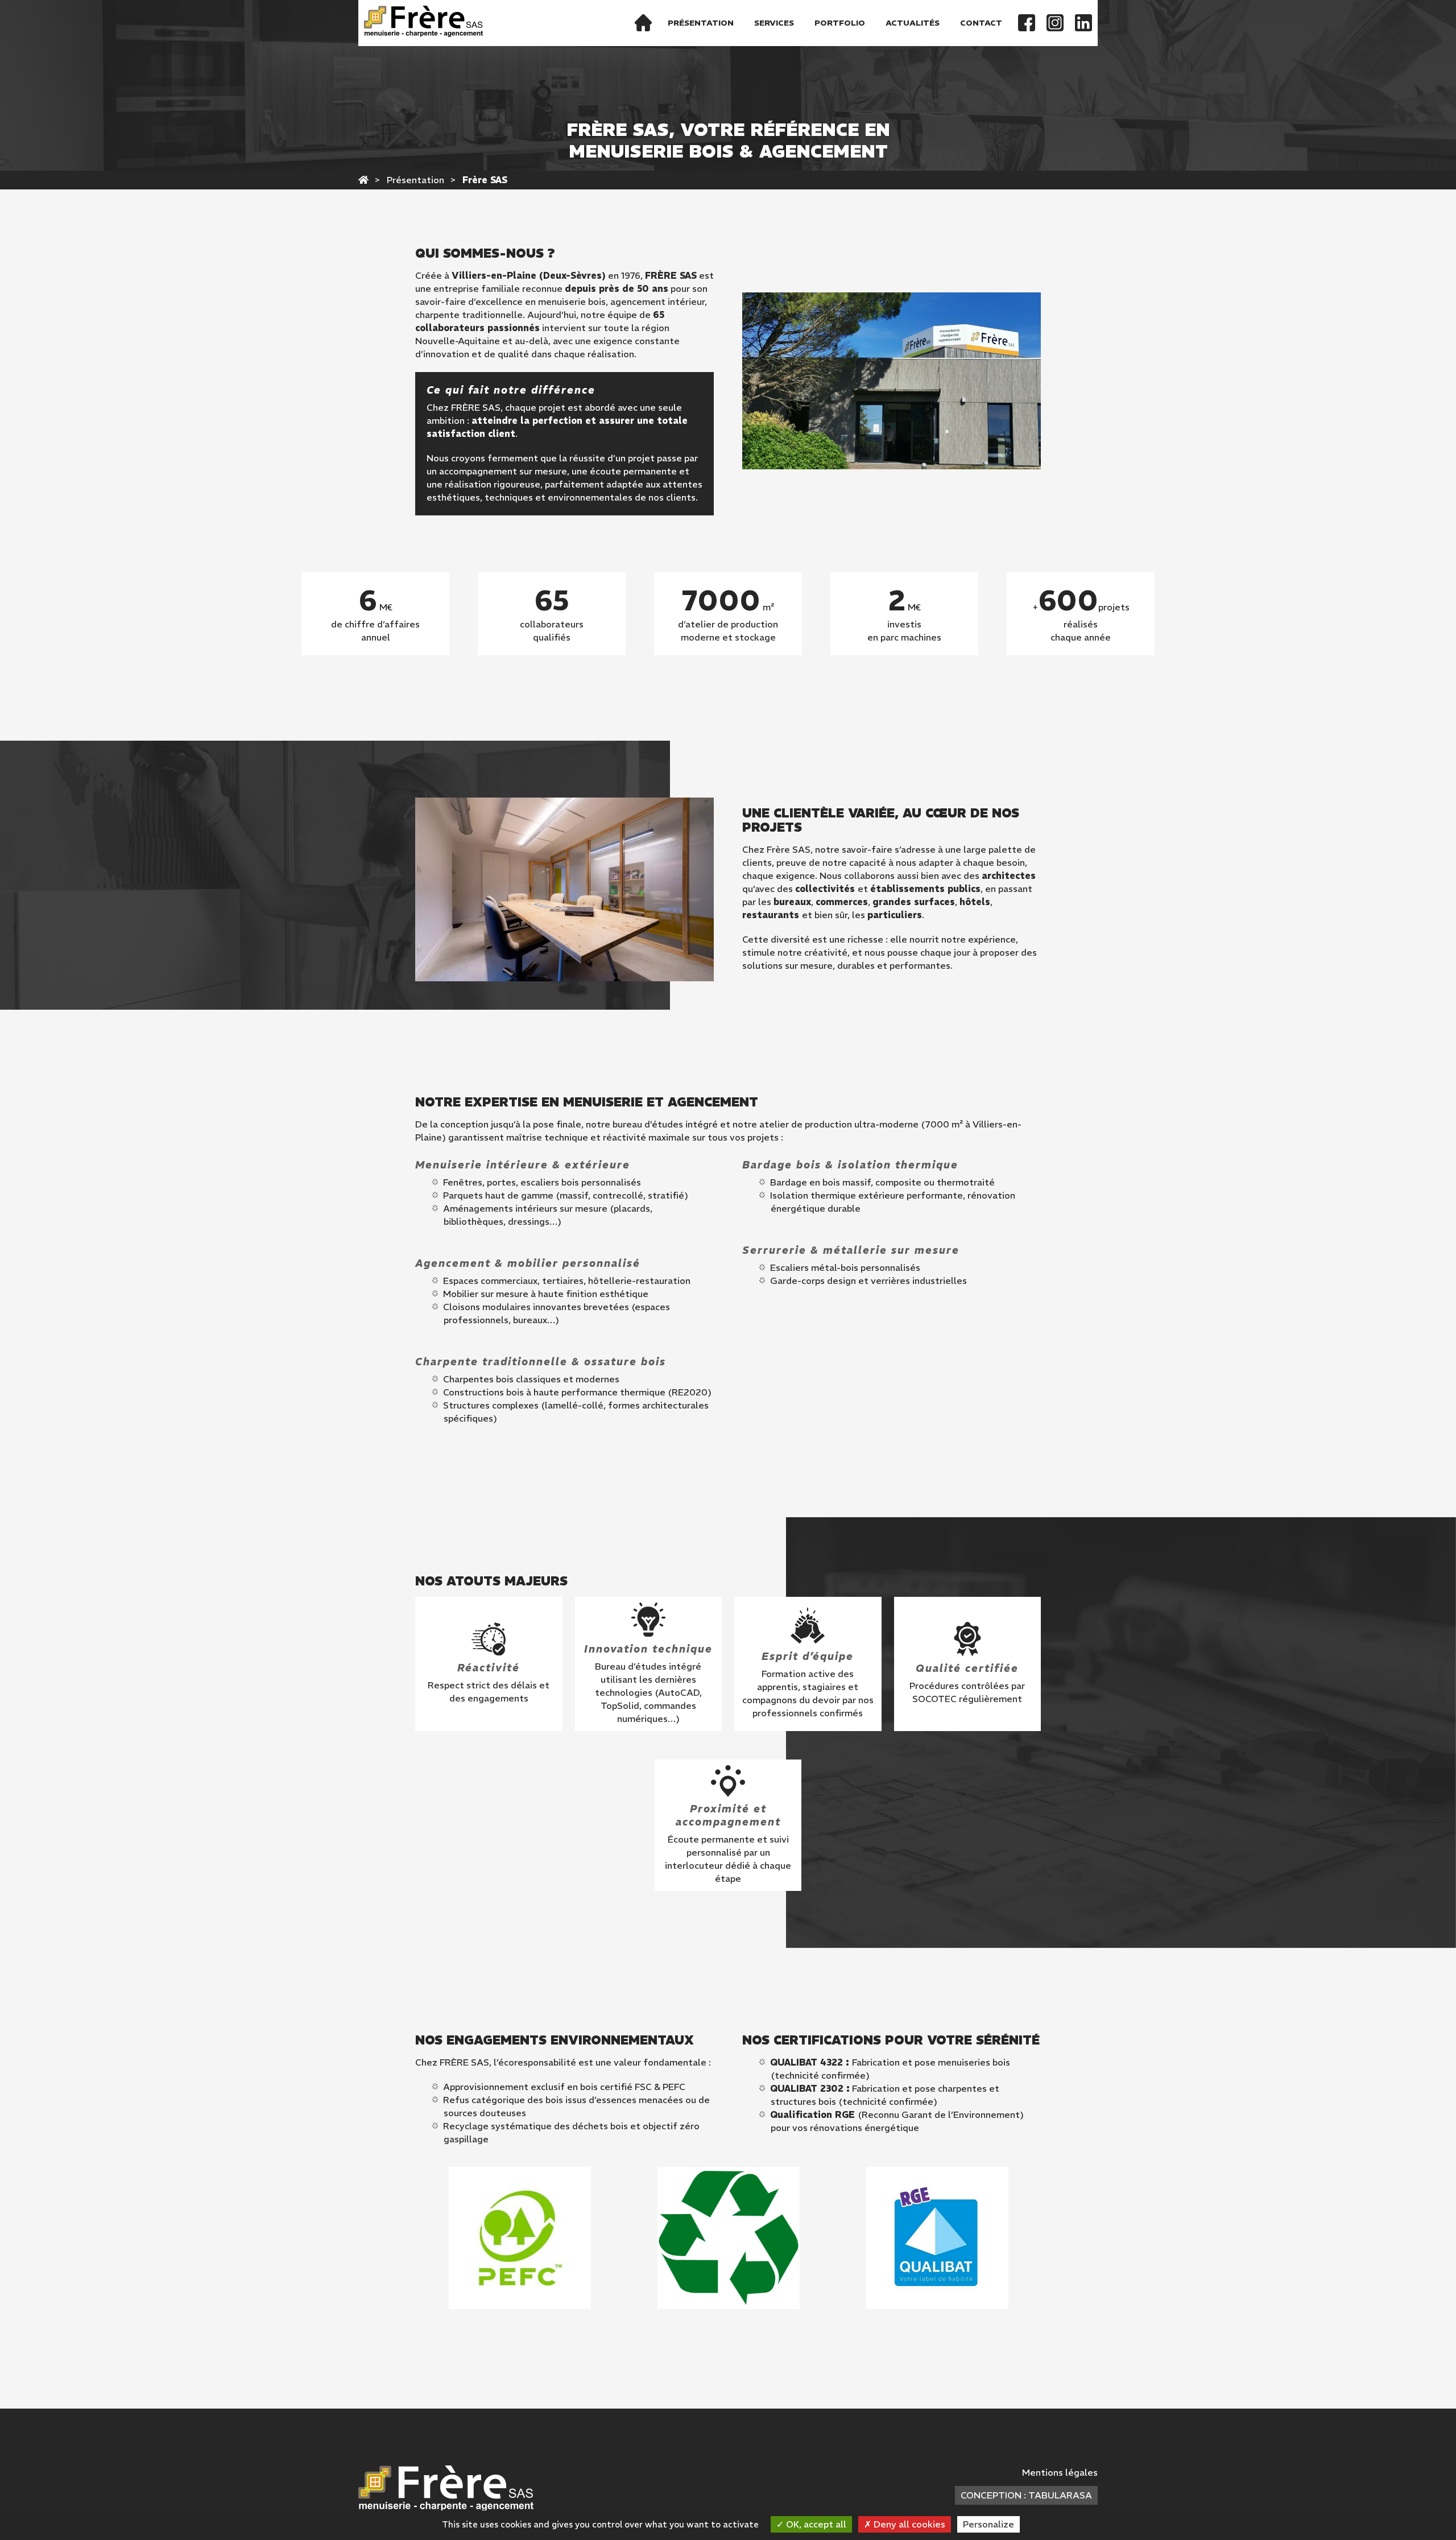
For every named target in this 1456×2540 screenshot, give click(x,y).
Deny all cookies (908, 2524)
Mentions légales (1060, 2472)
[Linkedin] (1083, 23)
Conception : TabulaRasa (1026, 2495)
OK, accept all (815, 2524)
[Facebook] (1027, 23)
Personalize (988, 2524)
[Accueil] (643, 23)
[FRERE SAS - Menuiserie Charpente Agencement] (363, 180)
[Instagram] (1055, 23)
